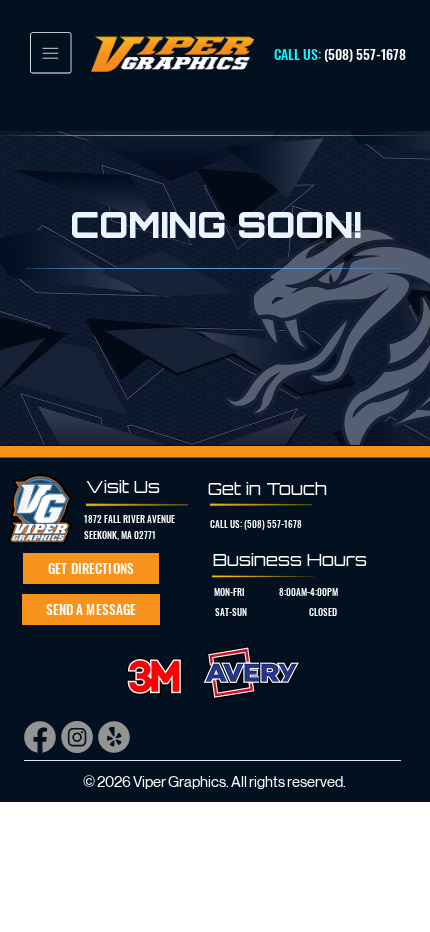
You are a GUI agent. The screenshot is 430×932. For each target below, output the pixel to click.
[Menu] (51, 53)
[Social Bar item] (40, 737)
